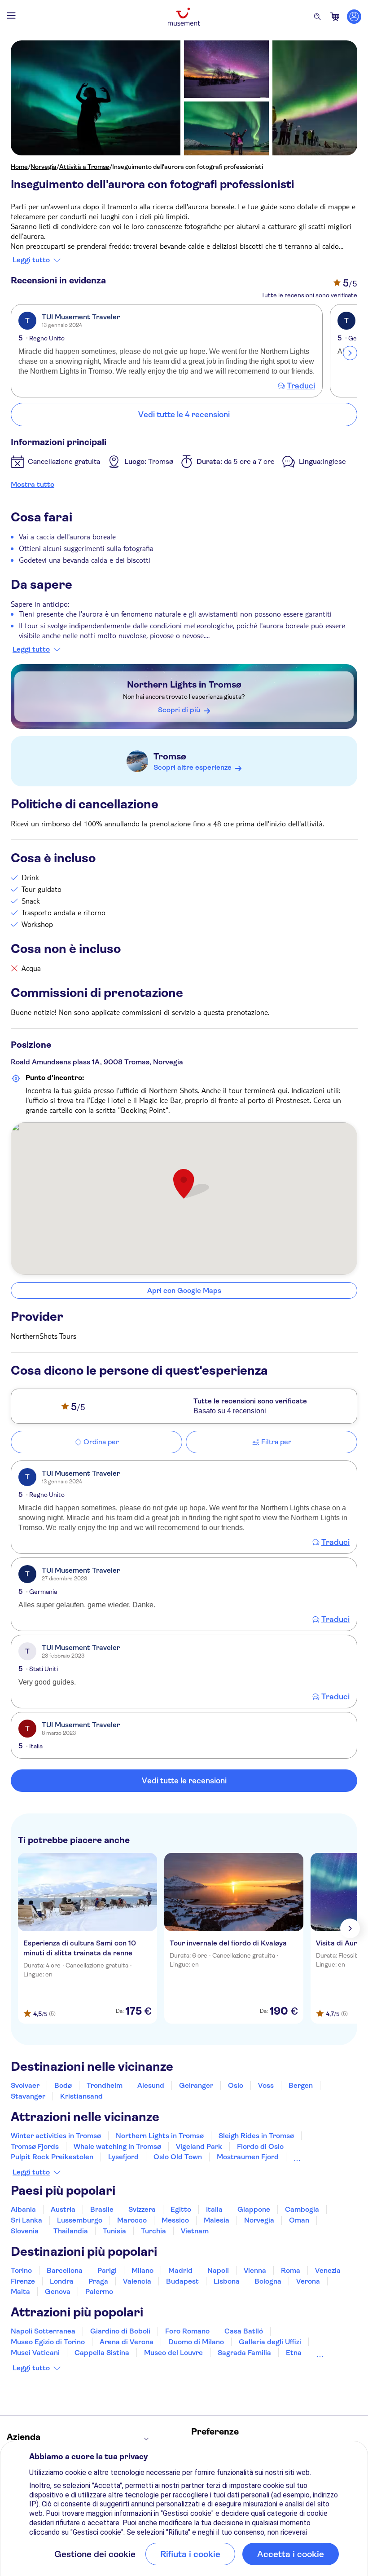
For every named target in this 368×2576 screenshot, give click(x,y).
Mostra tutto (33, 484)
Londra (62, 2281)
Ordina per (101, 1442)
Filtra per (276, 1442)
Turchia (153, 2231)
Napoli (218, 2270)
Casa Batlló (244, 2331)
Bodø (63, 2085)
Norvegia (44, 167)
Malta (20, 2291)
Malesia (217, 2220)
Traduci (301, 386)
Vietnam (195, 2231)
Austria (63, 2209)
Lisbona (227, 2281)
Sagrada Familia (244, 2353)
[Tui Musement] (184, 17)
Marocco (132, 2220)
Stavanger (28, 2096)
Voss (266, 2085)
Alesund (151, 2085)
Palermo (99, 2291)
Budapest (182, 2281)
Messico (175, 2220)
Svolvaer (25, 2085)
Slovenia (25, 2231)
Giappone (254, 2209)
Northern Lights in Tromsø (184, 685)
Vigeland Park (199, 2146)
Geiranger (196, 2085)
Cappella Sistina (102, 2353)
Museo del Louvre (173, 2353)
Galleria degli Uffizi (270, 2342)
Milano (142, 2270)
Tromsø (170, 756)
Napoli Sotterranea (43, 2331)
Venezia (328, 2270)
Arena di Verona (127, 2342)
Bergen (301, 2085)
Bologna (268, 2281)
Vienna (255, 2270)
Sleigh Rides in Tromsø (256, 2136)
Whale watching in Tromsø (117, 2146)
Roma (291, 2270)
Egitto (181, 2209)
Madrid (180, 2270)
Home (19, 167)
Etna (294, 2353)
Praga (98, 2281)
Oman (299, 2220)
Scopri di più (179, 710)
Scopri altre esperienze (193, 767)
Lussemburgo (80, 2220)
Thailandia (71, 2231)
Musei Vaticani (35, 2353)
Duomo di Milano (196, 2342)
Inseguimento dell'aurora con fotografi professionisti (188, 167)
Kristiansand (81, 2096)
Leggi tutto (31, 260)
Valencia (137, 2281)
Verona (308, 2281)
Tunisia (114, 2231)
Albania (23, 2209)
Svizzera (142, 2209)
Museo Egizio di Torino (48, 2342)
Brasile (102, 2209)
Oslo (236, 2085)
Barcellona (65, 2270)
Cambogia (302, 2209)
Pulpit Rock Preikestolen (52, 2157)
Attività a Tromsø (84, 167)
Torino (21, 2270)
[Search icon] (317, 17)
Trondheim (105, 2085)
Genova (58, 2291)
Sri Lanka (26, 2220)
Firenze (23, 2281)
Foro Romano (187, 2331)
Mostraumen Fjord (248, 2157)
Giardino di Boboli (120, 2331)
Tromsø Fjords (35, 2146)
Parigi (107, 2270)
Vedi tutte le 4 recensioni (184, 415)
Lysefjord (123, 2157)
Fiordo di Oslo (260, 2146)
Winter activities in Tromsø (56, 2136)
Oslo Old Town (178, 2157)
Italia (214, 2209)
